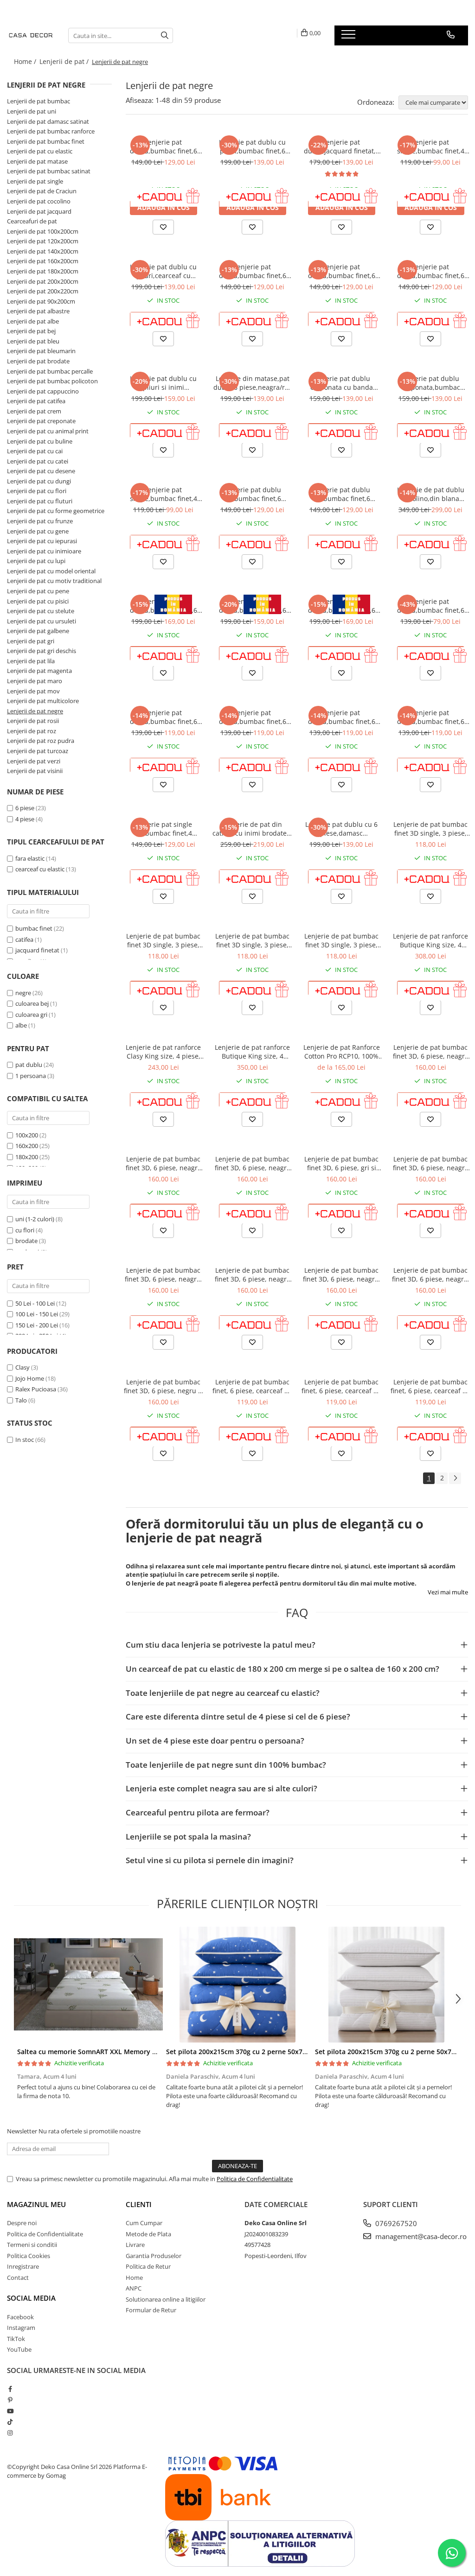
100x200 (27, 1135)
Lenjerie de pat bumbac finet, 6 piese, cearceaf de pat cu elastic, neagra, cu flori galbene (341, 1386)
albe (22, 1025)
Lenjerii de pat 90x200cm (41, 301)
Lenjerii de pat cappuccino (43, 391)
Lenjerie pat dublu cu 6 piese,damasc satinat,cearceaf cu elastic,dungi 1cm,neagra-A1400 (341, 829)
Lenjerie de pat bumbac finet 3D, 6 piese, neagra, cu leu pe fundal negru (431, 1275)
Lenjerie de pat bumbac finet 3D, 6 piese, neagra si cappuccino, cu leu (164, 1163)
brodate (27, 1241)
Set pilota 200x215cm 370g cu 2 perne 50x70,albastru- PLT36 (262, 2052)
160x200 (27, 1146)
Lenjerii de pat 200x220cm (43, 291)
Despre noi (22, 2223)
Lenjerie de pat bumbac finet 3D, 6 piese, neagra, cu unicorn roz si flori (342, 1275)
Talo (21, 1400)
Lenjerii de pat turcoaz (38, 751)
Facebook (20, 2317)
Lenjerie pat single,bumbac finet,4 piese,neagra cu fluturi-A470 (431, 146)
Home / (26, 61)
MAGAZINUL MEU (36, 2204)
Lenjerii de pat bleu (33, 341)
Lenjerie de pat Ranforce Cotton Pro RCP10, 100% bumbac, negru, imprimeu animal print (342, 1052)
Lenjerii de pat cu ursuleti (42, 621)
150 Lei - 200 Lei (37, 1325)
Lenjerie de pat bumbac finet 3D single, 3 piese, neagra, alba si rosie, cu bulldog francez (430, 829)
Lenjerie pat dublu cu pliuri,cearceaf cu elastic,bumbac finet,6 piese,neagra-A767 (163, 271)
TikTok (16, 2339)
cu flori (26, 1230)
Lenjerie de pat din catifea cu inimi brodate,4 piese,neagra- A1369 (252, 829)
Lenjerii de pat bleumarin (41, 351)
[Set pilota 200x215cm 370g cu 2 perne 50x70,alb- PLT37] (386, 1985)
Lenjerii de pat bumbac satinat (49, 171)
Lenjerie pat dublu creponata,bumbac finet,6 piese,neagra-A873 (431, 383)
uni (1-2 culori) (35, 1219)
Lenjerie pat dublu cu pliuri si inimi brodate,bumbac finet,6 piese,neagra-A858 (163, 383)
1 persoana (31, 1076)
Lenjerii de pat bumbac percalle (50, 371)
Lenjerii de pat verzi (34, 761)
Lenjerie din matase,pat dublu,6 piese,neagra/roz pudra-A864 (253, 383)
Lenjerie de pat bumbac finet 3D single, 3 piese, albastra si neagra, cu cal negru (163, 940)
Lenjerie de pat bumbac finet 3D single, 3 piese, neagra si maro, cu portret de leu (252, 940)
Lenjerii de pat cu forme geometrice (56, 511)
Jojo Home (30, 1378)
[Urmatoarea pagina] (455, 1478)
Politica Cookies (29, 2256)
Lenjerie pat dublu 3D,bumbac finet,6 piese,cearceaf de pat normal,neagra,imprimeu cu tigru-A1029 (342, 494)
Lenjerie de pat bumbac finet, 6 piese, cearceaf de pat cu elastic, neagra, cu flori (430, 1386)
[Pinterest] (10, 2400)
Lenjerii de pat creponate (41, 421)
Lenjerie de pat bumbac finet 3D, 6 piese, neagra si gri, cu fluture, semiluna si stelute (431, 1052)
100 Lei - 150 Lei (37, 1314)
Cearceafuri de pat (32, 221)
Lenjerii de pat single (35, 181)
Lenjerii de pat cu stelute (41, 611)
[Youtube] (10, 2411)
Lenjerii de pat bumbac (39, 101)
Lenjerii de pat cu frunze (40, 521)
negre (24, 993)
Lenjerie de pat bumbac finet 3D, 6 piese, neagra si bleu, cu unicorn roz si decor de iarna (253, 1163)
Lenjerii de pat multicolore (43, 701)
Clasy (22, 1367)
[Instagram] (10, 2433)
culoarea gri (32, 1015)
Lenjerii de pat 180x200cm (43, 271)
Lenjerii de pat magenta (39, 671)
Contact (18, 2278)
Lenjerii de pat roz (32, 731)
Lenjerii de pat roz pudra (41, 741)
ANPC (134, 2288)
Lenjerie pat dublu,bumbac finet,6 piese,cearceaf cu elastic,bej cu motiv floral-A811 (430, 271)
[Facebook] (10, 2389)
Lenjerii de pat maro (35, 681)
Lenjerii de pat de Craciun (42, 191)
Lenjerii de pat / (65, 61)
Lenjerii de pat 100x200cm (43, 231)
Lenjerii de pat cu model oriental (51, 571)
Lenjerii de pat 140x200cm (43, 251)
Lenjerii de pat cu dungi (39, 481)
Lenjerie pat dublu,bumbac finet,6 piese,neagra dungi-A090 (163, 146)
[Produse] (350, 37)
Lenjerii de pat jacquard (39, 211)
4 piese (25, 819)
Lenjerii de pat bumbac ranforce (51, 131)
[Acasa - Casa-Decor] (31, 35)
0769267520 (395, 2223)
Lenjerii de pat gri (31, 641)
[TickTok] (10, 2422)
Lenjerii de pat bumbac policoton (52, 381)
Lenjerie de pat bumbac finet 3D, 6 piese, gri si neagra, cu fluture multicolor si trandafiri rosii (341, 1163)
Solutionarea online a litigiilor (166, 2299)
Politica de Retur (148, 2266)
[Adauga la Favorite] (163, 227)
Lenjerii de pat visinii (35, 771)
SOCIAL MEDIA (31, 2298)
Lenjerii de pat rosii (33, 721)
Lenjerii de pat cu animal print (48, 431)
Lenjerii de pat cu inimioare (44, 551)
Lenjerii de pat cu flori (37, 491)
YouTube (19, 2349)
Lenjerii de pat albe (33, 321)
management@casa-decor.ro (420, 2236)
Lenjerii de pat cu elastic (40, 151)
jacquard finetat (37, 950)
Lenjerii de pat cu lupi (36, 561)
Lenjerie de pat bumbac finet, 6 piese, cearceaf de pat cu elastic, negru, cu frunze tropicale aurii (252, 1386)
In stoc (25, 1440)
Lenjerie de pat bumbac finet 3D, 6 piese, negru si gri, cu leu (164, 1386)
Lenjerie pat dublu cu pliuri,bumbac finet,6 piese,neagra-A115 (252, 146)
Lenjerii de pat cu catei (38, 461)
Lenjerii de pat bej (31, 331)
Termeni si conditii (32, 2245)
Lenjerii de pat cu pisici (38, 601)
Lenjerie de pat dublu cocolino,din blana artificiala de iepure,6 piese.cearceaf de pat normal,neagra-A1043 (431, 494)
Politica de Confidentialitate (255, 2179)
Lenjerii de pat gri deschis (42, 651)
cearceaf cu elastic (40, 869)
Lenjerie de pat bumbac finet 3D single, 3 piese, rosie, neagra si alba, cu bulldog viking (341, 940)
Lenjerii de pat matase (37, 161)
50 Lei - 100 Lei (35, 1303)
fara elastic (30, 858)
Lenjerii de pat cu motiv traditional (54, 581)
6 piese (25, 808)
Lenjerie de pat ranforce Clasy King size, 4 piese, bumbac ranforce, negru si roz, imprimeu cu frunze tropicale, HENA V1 (163, 1052)
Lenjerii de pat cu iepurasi (42, 541)
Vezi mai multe (448, 1592)
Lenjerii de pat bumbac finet (46, 141)
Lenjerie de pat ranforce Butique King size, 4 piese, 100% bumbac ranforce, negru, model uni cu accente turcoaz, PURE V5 (430, 940)
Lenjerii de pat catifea (36, 401)
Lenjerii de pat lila (31, 661)
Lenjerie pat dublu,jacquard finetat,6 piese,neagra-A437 (342, 146)
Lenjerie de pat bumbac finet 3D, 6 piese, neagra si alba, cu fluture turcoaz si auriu (253, 1275)
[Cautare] (165, 35)
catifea (24, 939)
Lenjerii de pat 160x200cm (43, 261)
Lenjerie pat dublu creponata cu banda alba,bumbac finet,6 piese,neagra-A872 (342, 383)
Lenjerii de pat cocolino (39, 201)
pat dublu (29, 1065)
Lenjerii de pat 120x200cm (43, 241)
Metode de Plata (148, 2234)
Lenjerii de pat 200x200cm (43, 281)
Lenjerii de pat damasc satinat (48, 121)
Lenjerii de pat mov (33, 691)
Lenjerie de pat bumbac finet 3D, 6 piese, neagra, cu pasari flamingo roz (164, 1275)
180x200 (27, 1157)
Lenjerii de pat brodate (38, 361)
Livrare (135, 2245)
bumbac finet (34, 928)
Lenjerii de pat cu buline (40, 441)
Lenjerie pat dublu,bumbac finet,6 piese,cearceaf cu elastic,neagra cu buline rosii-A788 (253, 271)
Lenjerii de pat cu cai (35, 451)
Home (134, 2278)
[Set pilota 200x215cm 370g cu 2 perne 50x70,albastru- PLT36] (237, 1985)
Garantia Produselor (154, 2256)
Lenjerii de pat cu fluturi (40, 501)
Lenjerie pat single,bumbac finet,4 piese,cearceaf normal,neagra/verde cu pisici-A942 (163, 494)
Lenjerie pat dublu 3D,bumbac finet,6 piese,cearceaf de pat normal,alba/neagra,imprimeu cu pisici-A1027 (252, 494)
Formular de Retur (151, 2310)
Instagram (21, 2328)
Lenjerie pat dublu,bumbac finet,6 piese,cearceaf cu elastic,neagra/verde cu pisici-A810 (342, 271)
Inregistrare (23, 2266)
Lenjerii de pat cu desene (41, 471)
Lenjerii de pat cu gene (38, 531)
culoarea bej (33, 1003)
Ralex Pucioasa (36, 1389)
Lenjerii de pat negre (35, 711)
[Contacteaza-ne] (451, 35)
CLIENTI (139, 2204)
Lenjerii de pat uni (32, 111)
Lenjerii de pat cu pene (38, 591)
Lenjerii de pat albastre (38, 311)
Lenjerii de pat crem (34, 411)
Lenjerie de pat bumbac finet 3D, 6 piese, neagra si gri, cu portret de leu (431, 1163)
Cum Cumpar (144, 2223)
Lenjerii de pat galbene (38, 631)
